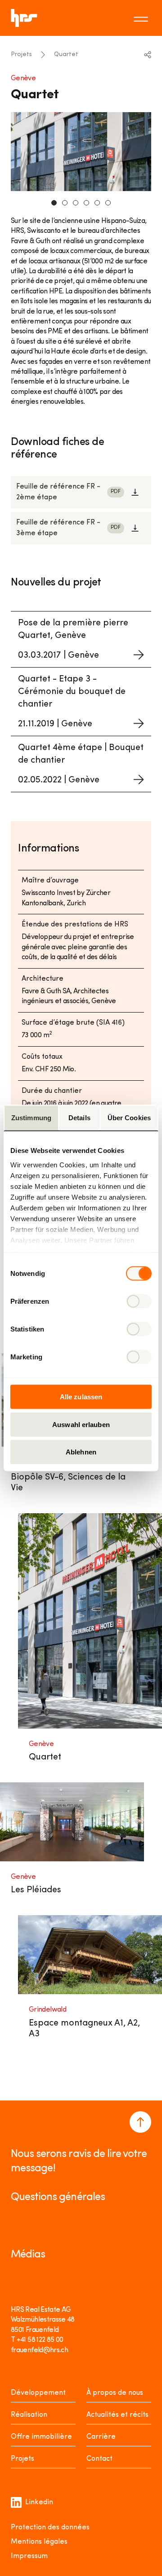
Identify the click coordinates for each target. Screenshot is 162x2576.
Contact (99, 2459)
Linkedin (39, 2502)
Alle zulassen (81, 1397)
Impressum (29, 2556)
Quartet (66, 55)
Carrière (101, 2437)
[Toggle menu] (142, 18)
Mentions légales (39, 2542)
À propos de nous (115, 2393)
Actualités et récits (117, 2415)
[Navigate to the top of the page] (140, 2122)
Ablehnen (81, 1452)
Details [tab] (79, 1118)
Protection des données (50, 2528)
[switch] (139, 1301)
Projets (21, 55)
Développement (38, 2393)
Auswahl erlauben (81, 1424)
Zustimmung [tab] (31, 1118)
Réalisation (29, 2415)
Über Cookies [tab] (129, 1118)
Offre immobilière (41, 2437)
